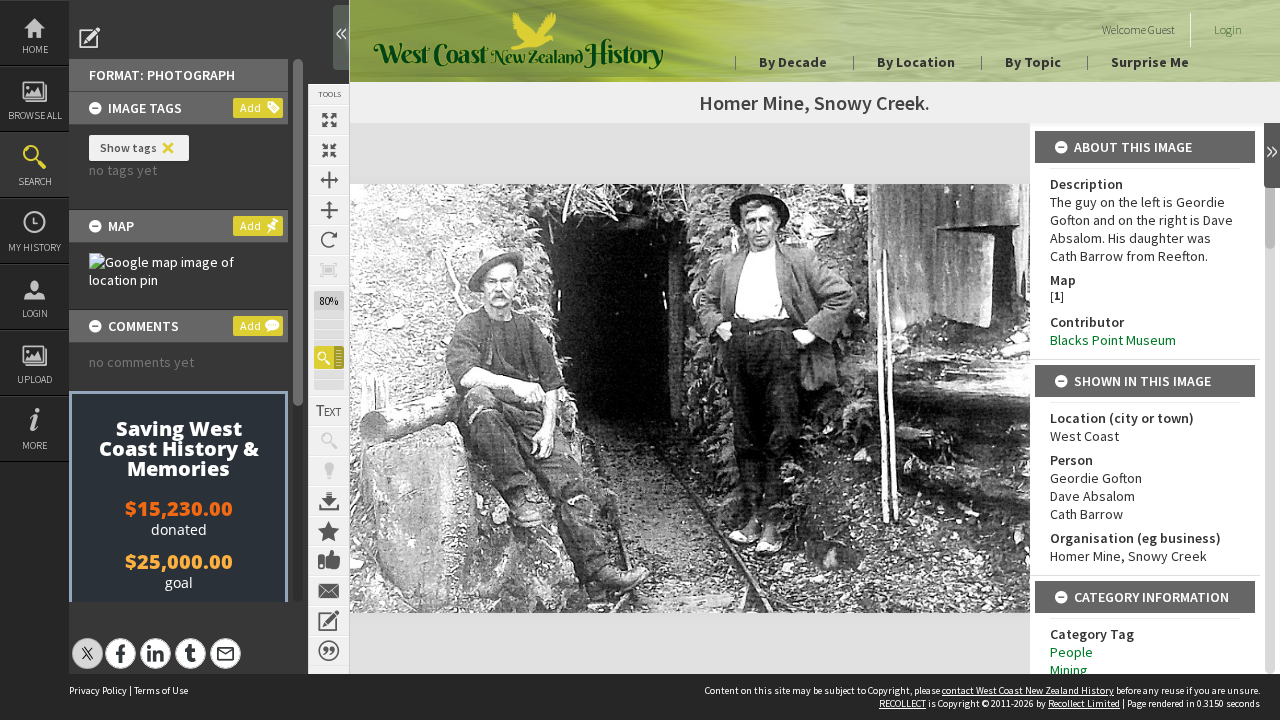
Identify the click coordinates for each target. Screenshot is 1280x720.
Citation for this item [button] (329, 651)
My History (34, 247)
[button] (329, 357)
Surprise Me (1150, 62)
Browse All (35, 115)
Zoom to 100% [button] (329, 270)
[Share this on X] (87, 642)
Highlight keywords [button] (329, 471)
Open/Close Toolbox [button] (341, 37)
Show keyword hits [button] (329, 441)
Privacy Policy (98, 690)
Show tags (128, 147)
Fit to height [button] (329, 210)
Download (329, 501)
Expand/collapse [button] (1272, 155)
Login (35, 313)
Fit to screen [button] (329, 150)
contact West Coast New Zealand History (1028, 690)
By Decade (793, 62)
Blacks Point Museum (1113, 340)
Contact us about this (329, 591)
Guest (1161, 29)
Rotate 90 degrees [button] (329, 240)
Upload (34, 379)
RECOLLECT (902, 703)
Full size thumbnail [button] (329, 120)
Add (250, 107)
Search (35, 181)
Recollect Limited (1084, 703)
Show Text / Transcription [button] (329, 411)
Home (35, 49)
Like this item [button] (329, 561)
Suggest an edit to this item (90, 38)
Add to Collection (329, 531)
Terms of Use (161, 690)
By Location (916, 62)
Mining (1069, 670)
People (1071, 652)
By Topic (1033, 62)
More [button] (34, 445)
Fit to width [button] (329, 180)
